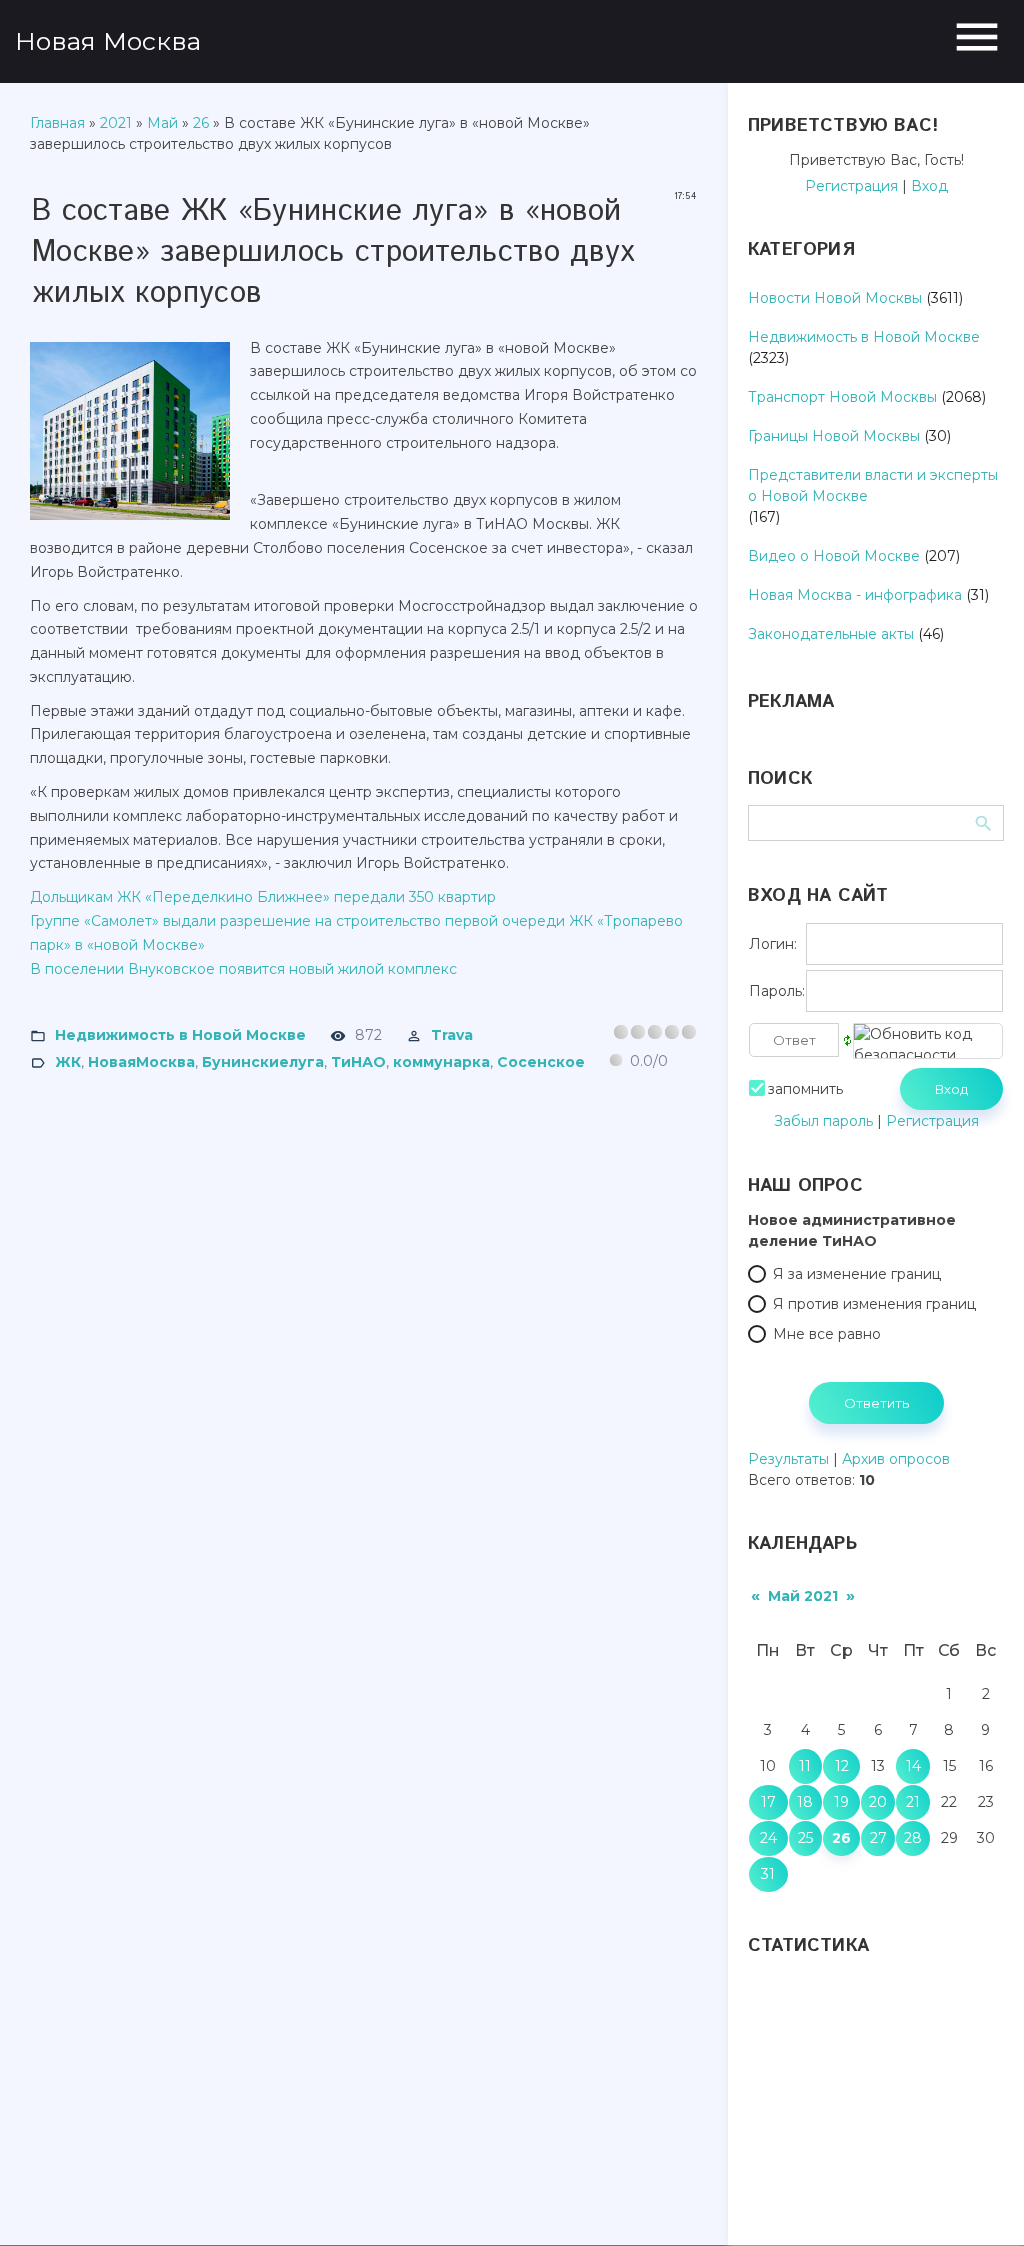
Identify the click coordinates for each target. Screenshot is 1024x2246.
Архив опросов (896, 1459)
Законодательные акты (831, 634)
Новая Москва (108, 41)
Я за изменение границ (857, 1274)
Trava (452, 1035)
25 (805, 1838)
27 (878, 1838)
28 (913, 1838)
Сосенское (541, 1061)
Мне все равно (827, 1334)
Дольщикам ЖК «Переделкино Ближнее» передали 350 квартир (263, 897)
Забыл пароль (823, 1121)
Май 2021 (803, 1596)
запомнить (805, 1089)
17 (768, 1802)
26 (201, 123)
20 (878, 1802)
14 (913, 1766)
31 (768, 1874)
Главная (57, 123)
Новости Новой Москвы (835, 298)
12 (842, 1766)
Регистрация (851, 186)
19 (841, 1802)
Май (162, 123)
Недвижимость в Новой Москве (180, 1035)
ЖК (68, 1061)
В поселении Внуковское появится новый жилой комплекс (243, 969)
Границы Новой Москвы (834, 436)
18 (805, 1802)
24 (768, 1838)
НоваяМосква (141, 1061)
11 (805, 1766)
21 (913, 1802)
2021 (116, 123)
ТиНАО (358, 1061)
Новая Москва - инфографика (855, 595)
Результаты (788, 1459)
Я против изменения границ (874, 1304)
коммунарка (441, 1061)
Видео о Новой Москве (834, 556)
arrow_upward (979, 2201)
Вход (929, 186)
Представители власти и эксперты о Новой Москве (873, 485)
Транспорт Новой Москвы (842, 397)
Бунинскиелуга (263, 1061)
